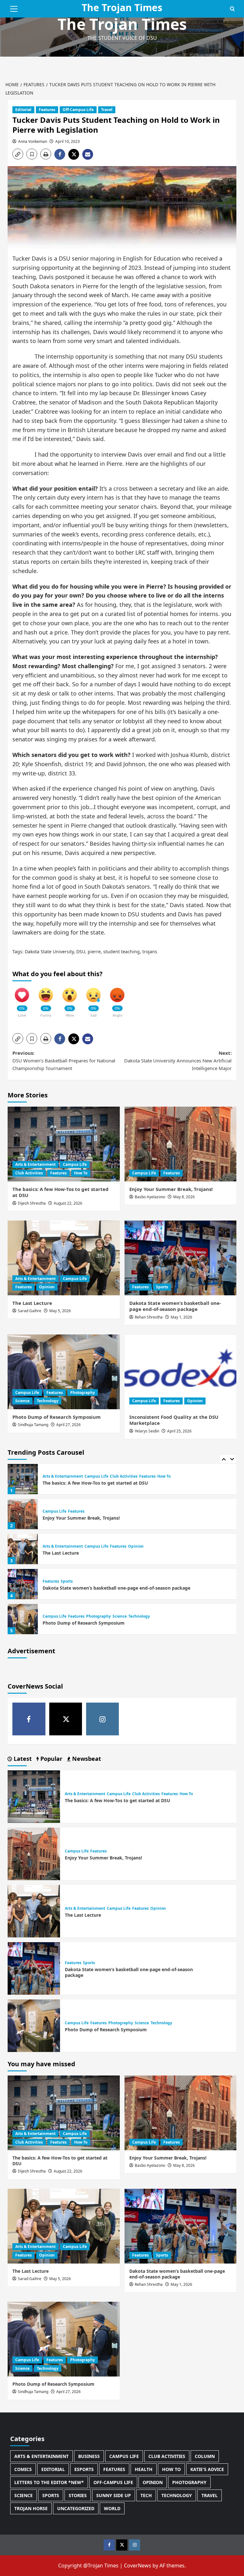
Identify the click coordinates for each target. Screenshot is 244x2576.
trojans (150, 952)
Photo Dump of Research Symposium (57, 1417)
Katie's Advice (207, 2469)
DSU (81, 952)
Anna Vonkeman (33, 141)
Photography (83, 1393)
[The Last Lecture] (64, 1258)
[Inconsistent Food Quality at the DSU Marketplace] (181, 1372)
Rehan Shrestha (149, 1317)
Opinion (47, 1287)
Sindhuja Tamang (33, 1425)
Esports (84, 2469)
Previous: (64, 1060)
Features (47, 110)
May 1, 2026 (181, 1317)
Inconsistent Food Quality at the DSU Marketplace (174, 1420)
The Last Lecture (32, 1303)
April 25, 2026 (179, 1431)
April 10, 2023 (68, 141)
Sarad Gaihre (30, 1311)
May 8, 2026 (184, 1197)
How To (81, 1173)
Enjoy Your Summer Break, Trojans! (171, 1189)
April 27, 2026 (68, 1425)
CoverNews (138, 2565)
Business (89, 2456)
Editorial (23, 110)
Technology (48, 1401)
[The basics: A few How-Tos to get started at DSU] (64, 1144)
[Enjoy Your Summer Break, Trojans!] (181, 1144)
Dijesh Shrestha (32, 1203)
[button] (14, 8)
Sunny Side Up (114, 2495)
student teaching (122, 952)
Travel (107, 110)
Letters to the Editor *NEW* (49, 2482)
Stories (78, 2495)
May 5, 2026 (60, 1311)
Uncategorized (76, 2508)
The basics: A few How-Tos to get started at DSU (61, 1192)
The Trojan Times (122, 24)
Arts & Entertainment (35, 1164)
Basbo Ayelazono (150, 1197)
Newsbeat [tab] (86, 1759)
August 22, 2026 (68, 1203)
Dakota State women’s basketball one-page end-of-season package (175, 1306)
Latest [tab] (22, 1759)
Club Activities (29, 1173)
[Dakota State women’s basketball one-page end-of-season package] (181, 1258)
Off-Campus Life (78, 110)
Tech (146, 2495)
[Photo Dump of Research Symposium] (64, 1372)
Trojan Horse (31, 2508)
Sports (162, 1287)
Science (22, 1401)
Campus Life (75, 1164)
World (112, 2508)
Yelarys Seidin (147, 1431)
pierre (94, 952)
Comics (23, 2469)
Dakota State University (49, 952)
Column (205, 2456)
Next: (178, 1060)
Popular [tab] (51, 1759)
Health (144, 2469)
